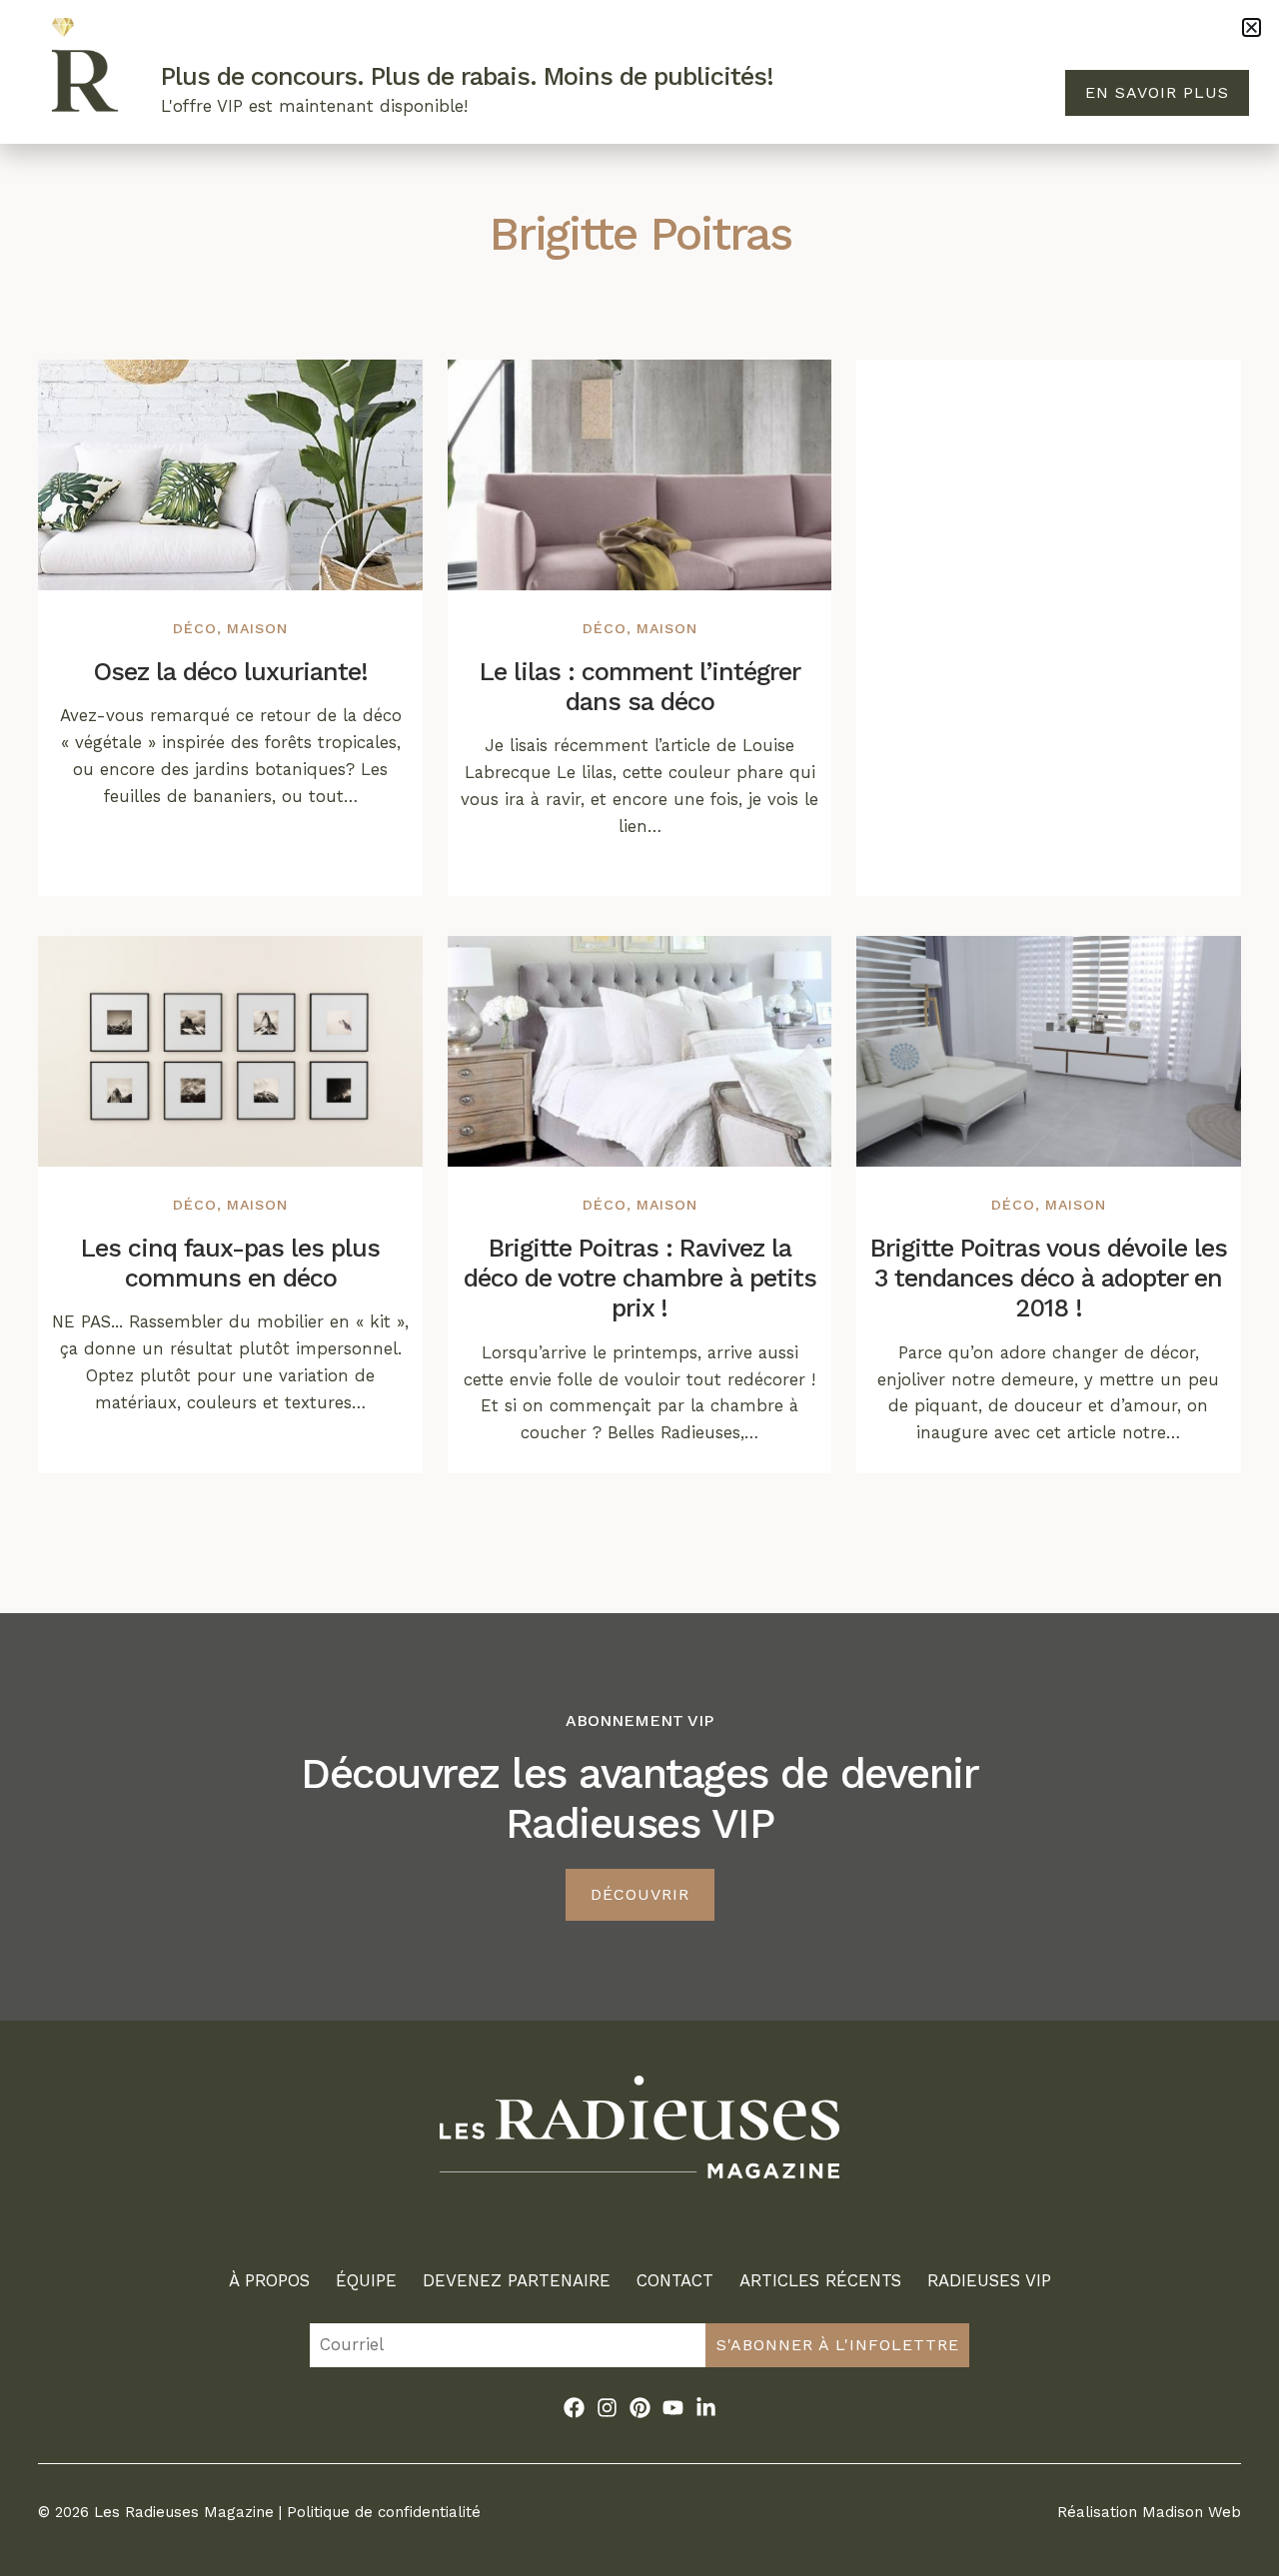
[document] (639, 1288)
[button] (1252, 27)
